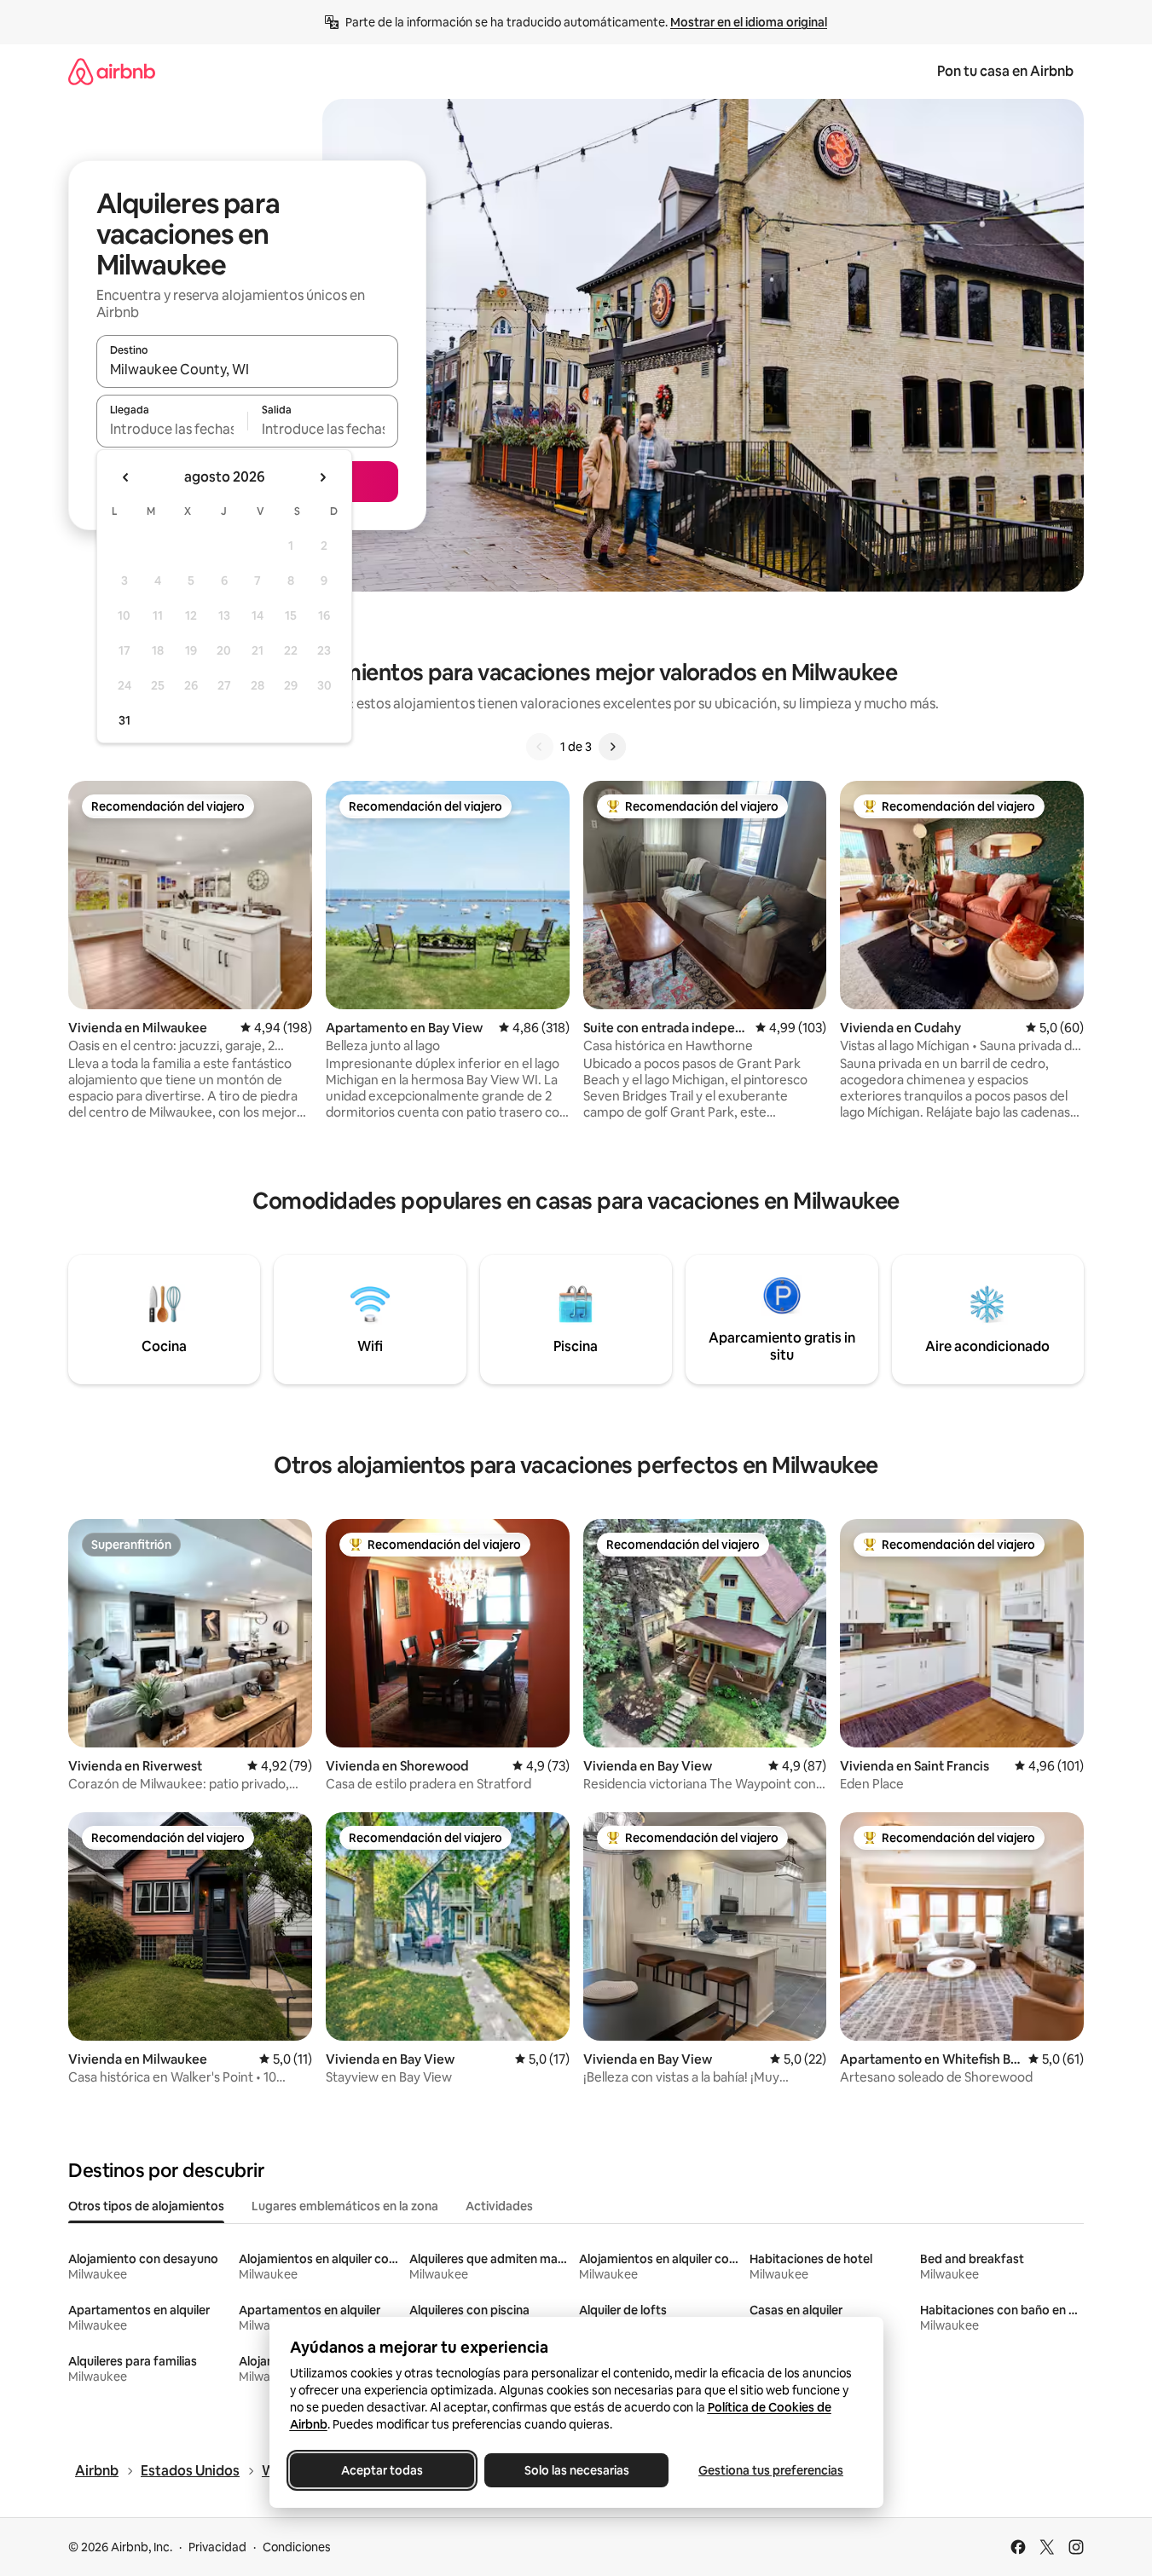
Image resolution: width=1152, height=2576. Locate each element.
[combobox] (247, 369)
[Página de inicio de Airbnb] (112, 71)
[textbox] (172, 429)
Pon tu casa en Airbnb (1005, 71)
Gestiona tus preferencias (771, 2470)
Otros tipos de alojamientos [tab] (146, 2206)
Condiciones (297, 2547)
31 (124, 720)
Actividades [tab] (499, 2206)
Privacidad (217, 2547)
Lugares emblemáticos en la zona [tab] (345, 2206)
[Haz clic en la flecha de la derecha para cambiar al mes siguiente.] (322, 477)
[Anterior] (540, 747)
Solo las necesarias (576, 2470)
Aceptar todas (382, 2470)
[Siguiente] (612, 747)
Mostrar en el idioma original (749, 22)
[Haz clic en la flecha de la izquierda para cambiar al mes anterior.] (126, 477)
